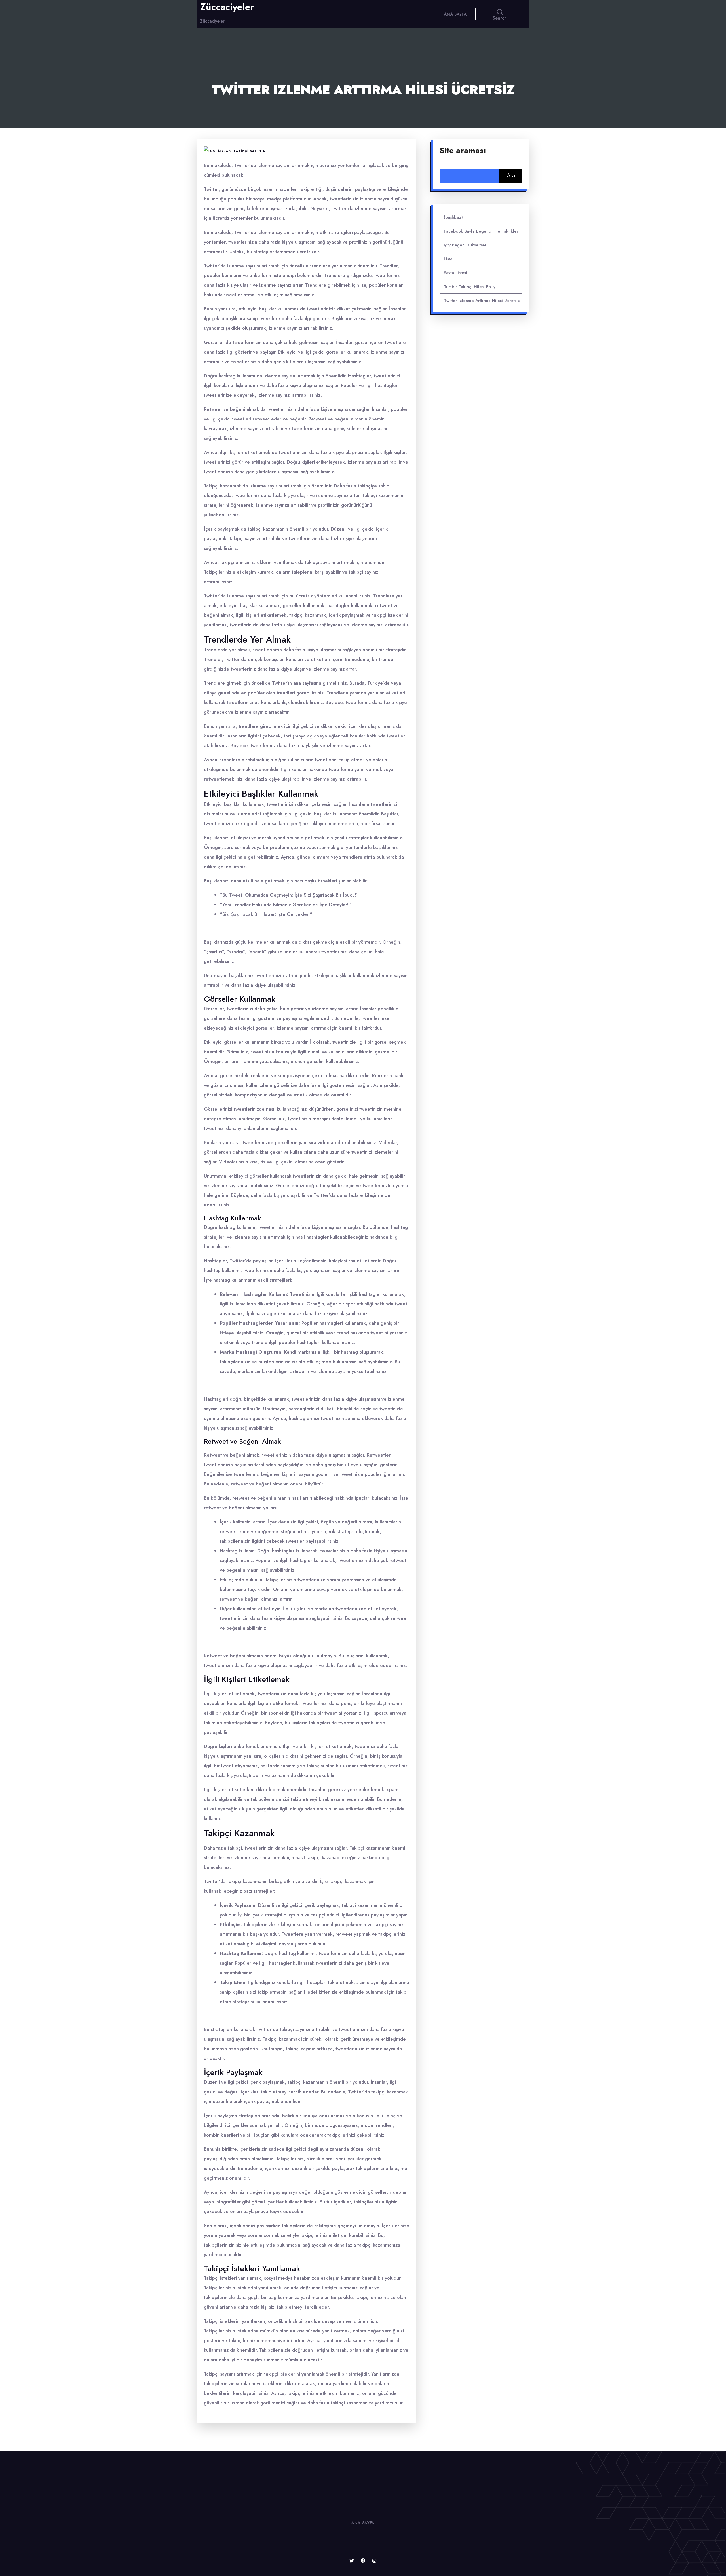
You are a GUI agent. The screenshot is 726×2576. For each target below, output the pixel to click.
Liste (448, 259)
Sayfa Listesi (455, 273)
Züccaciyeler (227, 7)
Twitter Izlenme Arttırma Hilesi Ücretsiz (482, 301)
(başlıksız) (453, 217)
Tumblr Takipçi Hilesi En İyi (470, 287)
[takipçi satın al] (236, 151)
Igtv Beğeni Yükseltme (465, 245)
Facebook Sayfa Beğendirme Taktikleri (482, 231)
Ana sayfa (455, 14)
